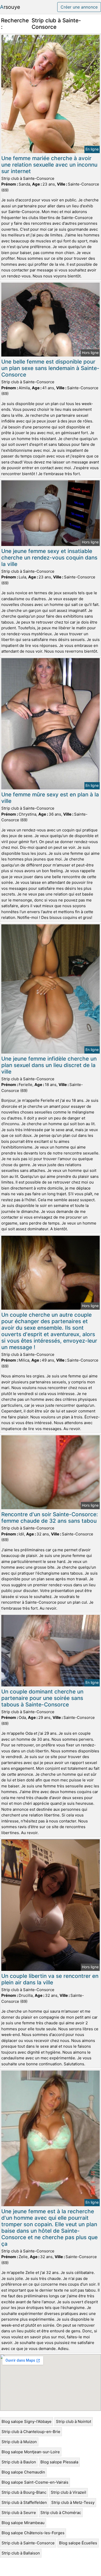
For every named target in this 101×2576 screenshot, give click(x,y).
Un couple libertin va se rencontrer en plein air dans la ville (50, 1979)
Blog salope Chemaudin (23, 2472)
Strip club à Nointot (74, 2421)
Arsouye (10, 7)
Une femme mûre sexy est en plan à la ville (50, 798)
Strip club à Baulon (19, 2462)
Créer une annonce (79, 7)
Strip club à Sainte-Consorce (28, 2543)
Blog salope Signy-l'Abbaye (27, 2421)
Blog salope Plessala (59, 2462)
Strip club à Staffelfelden (24, 2502)
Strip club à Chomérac (61, 2513)
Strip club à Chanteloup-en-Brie (31, 2432)
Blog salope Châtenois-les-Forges (33, 2533)
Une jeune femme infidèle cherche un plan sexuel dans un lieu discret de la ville (49, 1065)
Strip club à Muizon (19, 2442)
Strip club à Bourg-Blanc (24, 2492)
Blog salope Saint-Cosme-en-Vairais (35, 2482)
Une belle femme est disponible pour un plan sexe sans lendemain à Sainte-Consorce (50, 368)
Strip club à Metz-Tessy (73, 2502)
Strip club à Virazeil (68, 2492)
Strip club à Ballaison (21, 2553)
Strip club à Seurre (19, 2513)
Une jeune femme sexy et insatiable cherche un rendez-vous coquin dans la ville (49, 558)
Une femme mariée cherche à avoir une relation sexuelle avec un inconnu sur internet (49, 165)
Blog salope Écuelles (78, 2543)
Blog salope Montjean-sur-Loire (31, 2452)
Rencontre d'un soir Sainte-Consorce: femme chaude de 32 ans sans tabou (50, 1518)
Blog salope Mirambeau (23, 2523)
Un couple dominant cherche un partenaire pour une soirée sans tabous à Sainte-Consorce (42, 1698)
